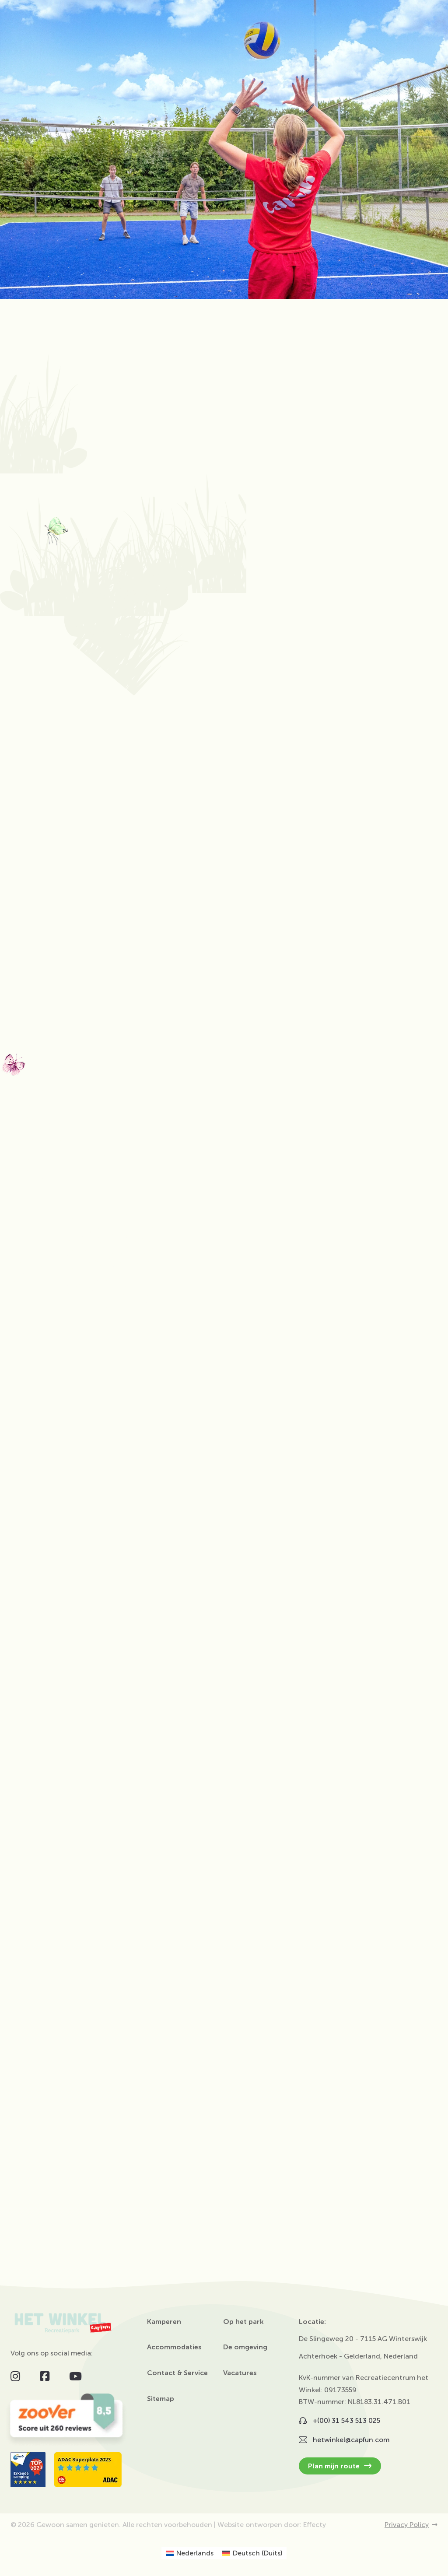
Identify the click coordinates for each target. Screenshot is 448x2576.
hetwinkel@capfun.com (59, 2069)
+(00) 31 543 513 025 (126, 2056)
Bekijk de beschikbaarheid (206, 1956)
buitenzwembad (301, 1031)
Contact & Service (177, 2373)
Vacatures (240, 2373)
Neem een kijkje (35, 1961)
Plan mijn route (335, 2466)
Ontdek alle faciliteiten (219, 1630)
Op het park (243, 2322)
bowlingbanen (323, 981)
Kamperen (164, 2322)
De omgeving (245, 2347)
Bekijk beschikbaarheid (55, 1982)
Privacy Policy (407, 2525)
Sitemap (161, 2399)
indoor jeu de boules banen (304, 993)
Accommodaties (174, 2347)
